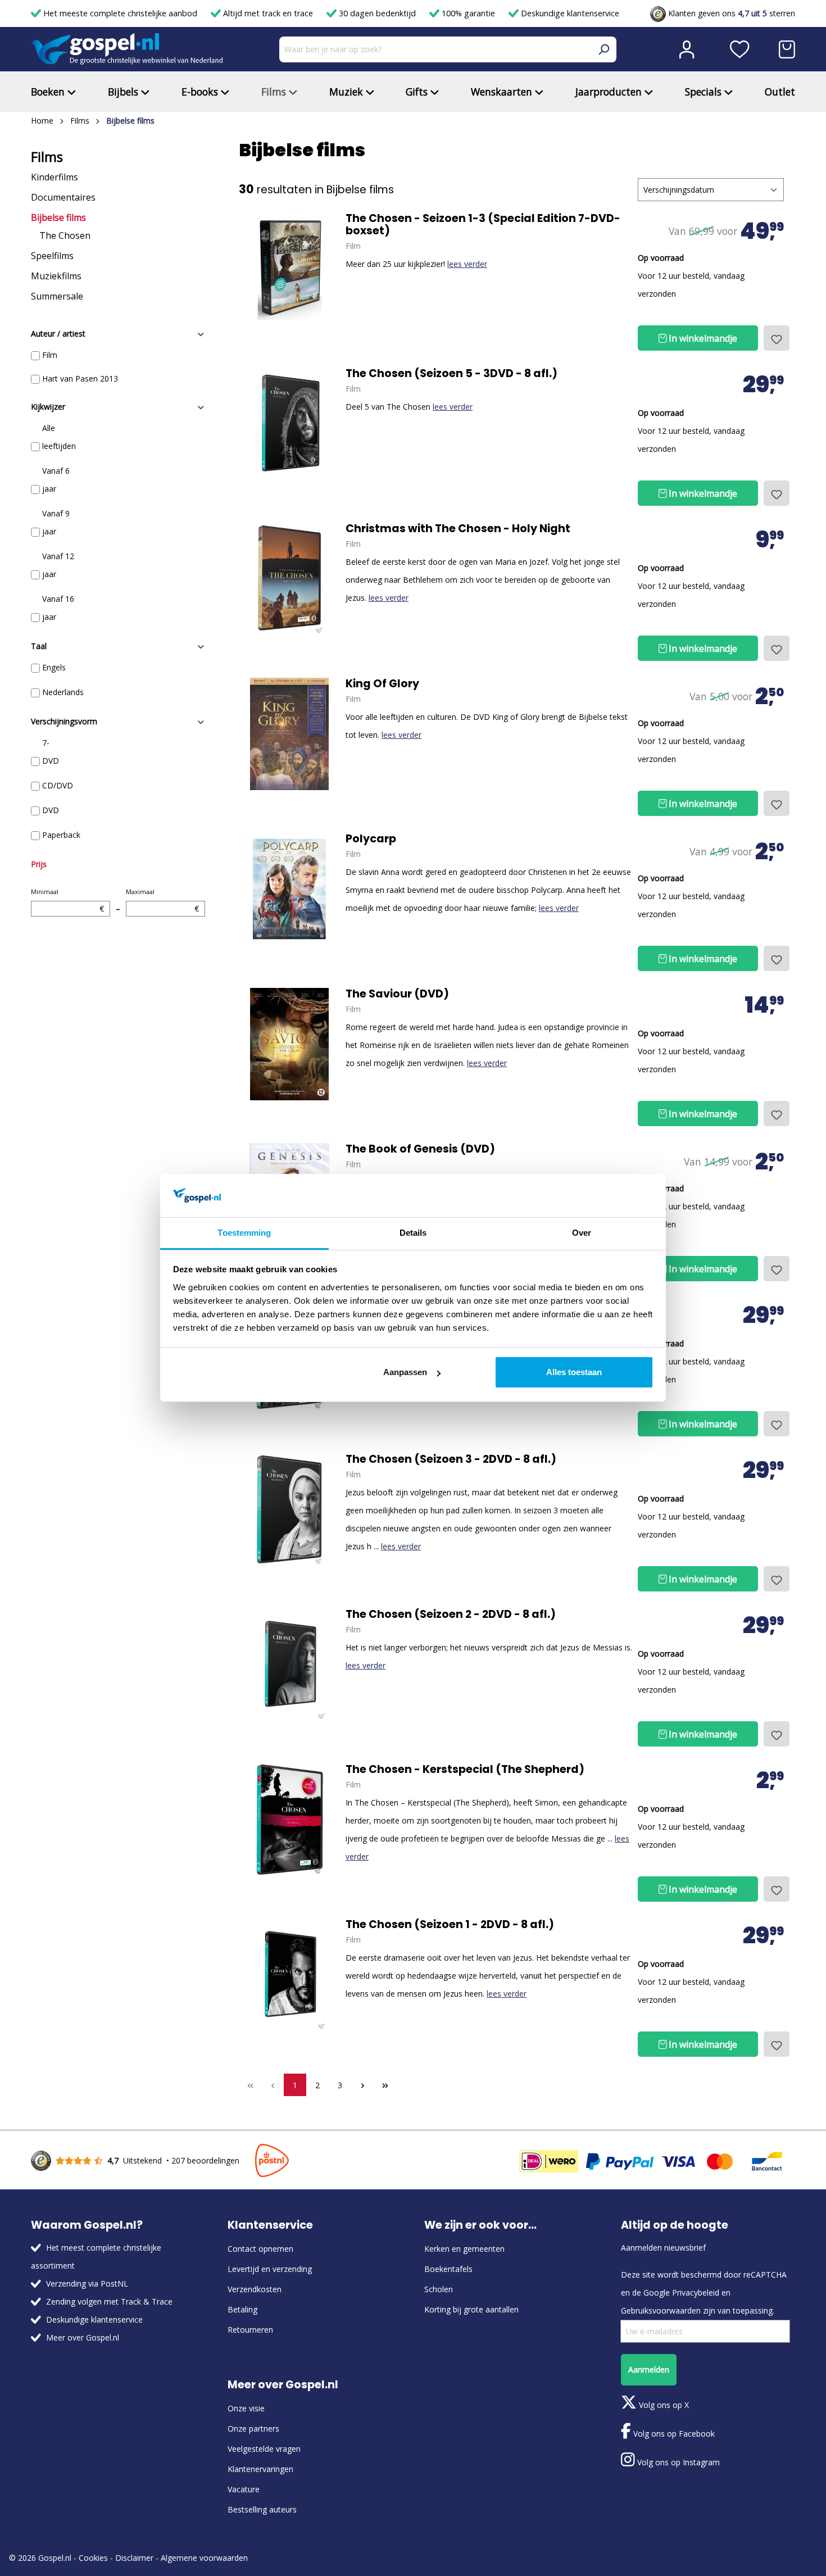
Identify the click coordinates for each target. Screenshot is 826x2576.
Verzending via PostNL (87, 2284)
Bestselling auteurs (262, 2509)
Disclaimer (134, 2558)
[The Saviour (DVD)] (289, 1044)
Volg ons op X (663, 2405)
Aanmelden (649, 2369)
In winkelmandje (702, 338)
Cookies (93, 2558)
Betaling (242, 2309)
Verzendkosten (255, 2289)
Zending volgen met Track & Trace (109, 2301)
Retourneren (250, 2330)
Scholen (439, 2289)
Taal (39, 646)
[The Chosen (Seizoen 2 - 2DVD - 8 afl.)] (289, 1665)
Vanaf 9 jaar (56, 522)
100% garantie (468, 13)
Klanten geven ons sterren (730, 13)
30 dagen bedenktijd (377, 13)
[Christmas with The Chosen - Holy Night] (289, 579)
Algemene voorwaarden (204, 2558)
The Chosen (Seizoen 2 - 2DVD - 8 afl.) (451, 1614)
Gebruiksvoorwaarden (661, 2310)
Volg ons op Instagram (677, 2462)
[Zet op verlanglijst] (777, 338)
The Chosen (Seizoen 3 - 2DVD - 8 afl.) (451, 1459)
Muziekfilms (56, 276)
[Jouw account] (687, 49)
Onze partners (253, 2428)
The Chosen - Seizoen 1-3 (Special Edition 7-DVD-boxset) (483, 225)
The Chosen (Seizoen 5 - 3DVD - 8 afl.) (451, 374)
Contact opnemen (260, 2249)
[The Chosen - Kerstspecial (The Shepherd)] (289, 1820)
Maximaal (162, 901)
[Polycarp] (289, 889)
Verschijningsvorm (64, 721)
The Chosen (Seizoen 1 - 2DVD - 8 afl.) (450, 1925)
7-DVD (51, 752)
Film (50, 355)
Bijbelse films (58, 217)
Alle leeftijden (59, 437)
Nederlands (63, 692)
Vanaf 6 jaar (56, 480)
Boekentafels (448, 2269)
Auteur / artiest (58, 334)
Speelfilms (52, 256)
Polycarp (371, 839)
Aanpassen (405, 1372)
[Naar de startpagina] (127, 49)
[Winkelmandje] (787, 49)
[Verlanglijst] (740, 49)
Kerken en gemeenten (464, 2249)
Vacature (244, 2489)
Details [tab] (413, 1233)
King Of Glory (382, 684)
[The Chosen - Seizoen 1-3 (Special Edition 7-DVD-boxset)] (289, 269)
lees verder (467, 264)
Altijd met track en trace (268, 13)
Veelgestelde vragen (264, 2449)
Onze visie (246, 2408)
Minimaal (67, 901)
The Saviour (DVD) (397, 994)
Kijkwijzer (48, 407)
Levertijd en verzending (270, 2269)
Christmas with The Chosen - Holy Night (458, 529)
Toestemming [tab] (244, 1233)
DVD (51, 810)
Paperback (61, 835)
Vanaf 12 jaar (58, 565)
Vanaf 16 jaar (58, 608)
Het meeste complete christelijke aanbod (120, 13)
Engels (54, 667)
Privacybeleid (696, 2292)
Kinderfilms (55, 177)
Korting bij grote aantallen (471, 2309)
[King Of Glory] (289, 734)
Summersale (57, 296)
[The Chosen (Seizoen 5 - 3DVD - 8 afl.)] (289, 424)
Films (47, 157)
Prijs (39, 864)
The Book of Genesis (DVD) (420, 1149)
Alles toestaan (574, 1372)
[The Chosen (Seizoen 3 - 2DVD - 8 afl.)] (289, 1509)
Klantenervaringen (260, 2469)
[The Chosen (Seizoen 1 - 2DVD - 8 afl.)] (289, 1975)
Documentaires (63, 197)
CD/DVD (58, 785)
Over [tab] (582, 1233)
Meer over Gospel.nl (83, 2337)
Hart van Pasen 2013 (80, 378)
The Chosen (65, 235)
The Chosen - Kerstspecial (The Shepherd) (465, 1770)
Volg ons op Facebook (673, 2434)
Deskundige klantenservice (569, 13)
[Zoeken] (603, 49)
